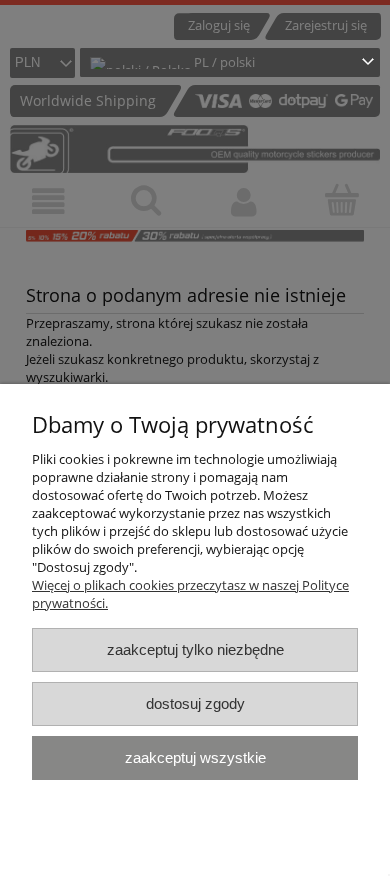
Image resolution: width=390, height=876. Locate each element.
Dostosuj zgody (195, 703)
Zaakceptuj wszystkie (195, 757)
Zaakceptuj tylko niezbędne (195, 649)
